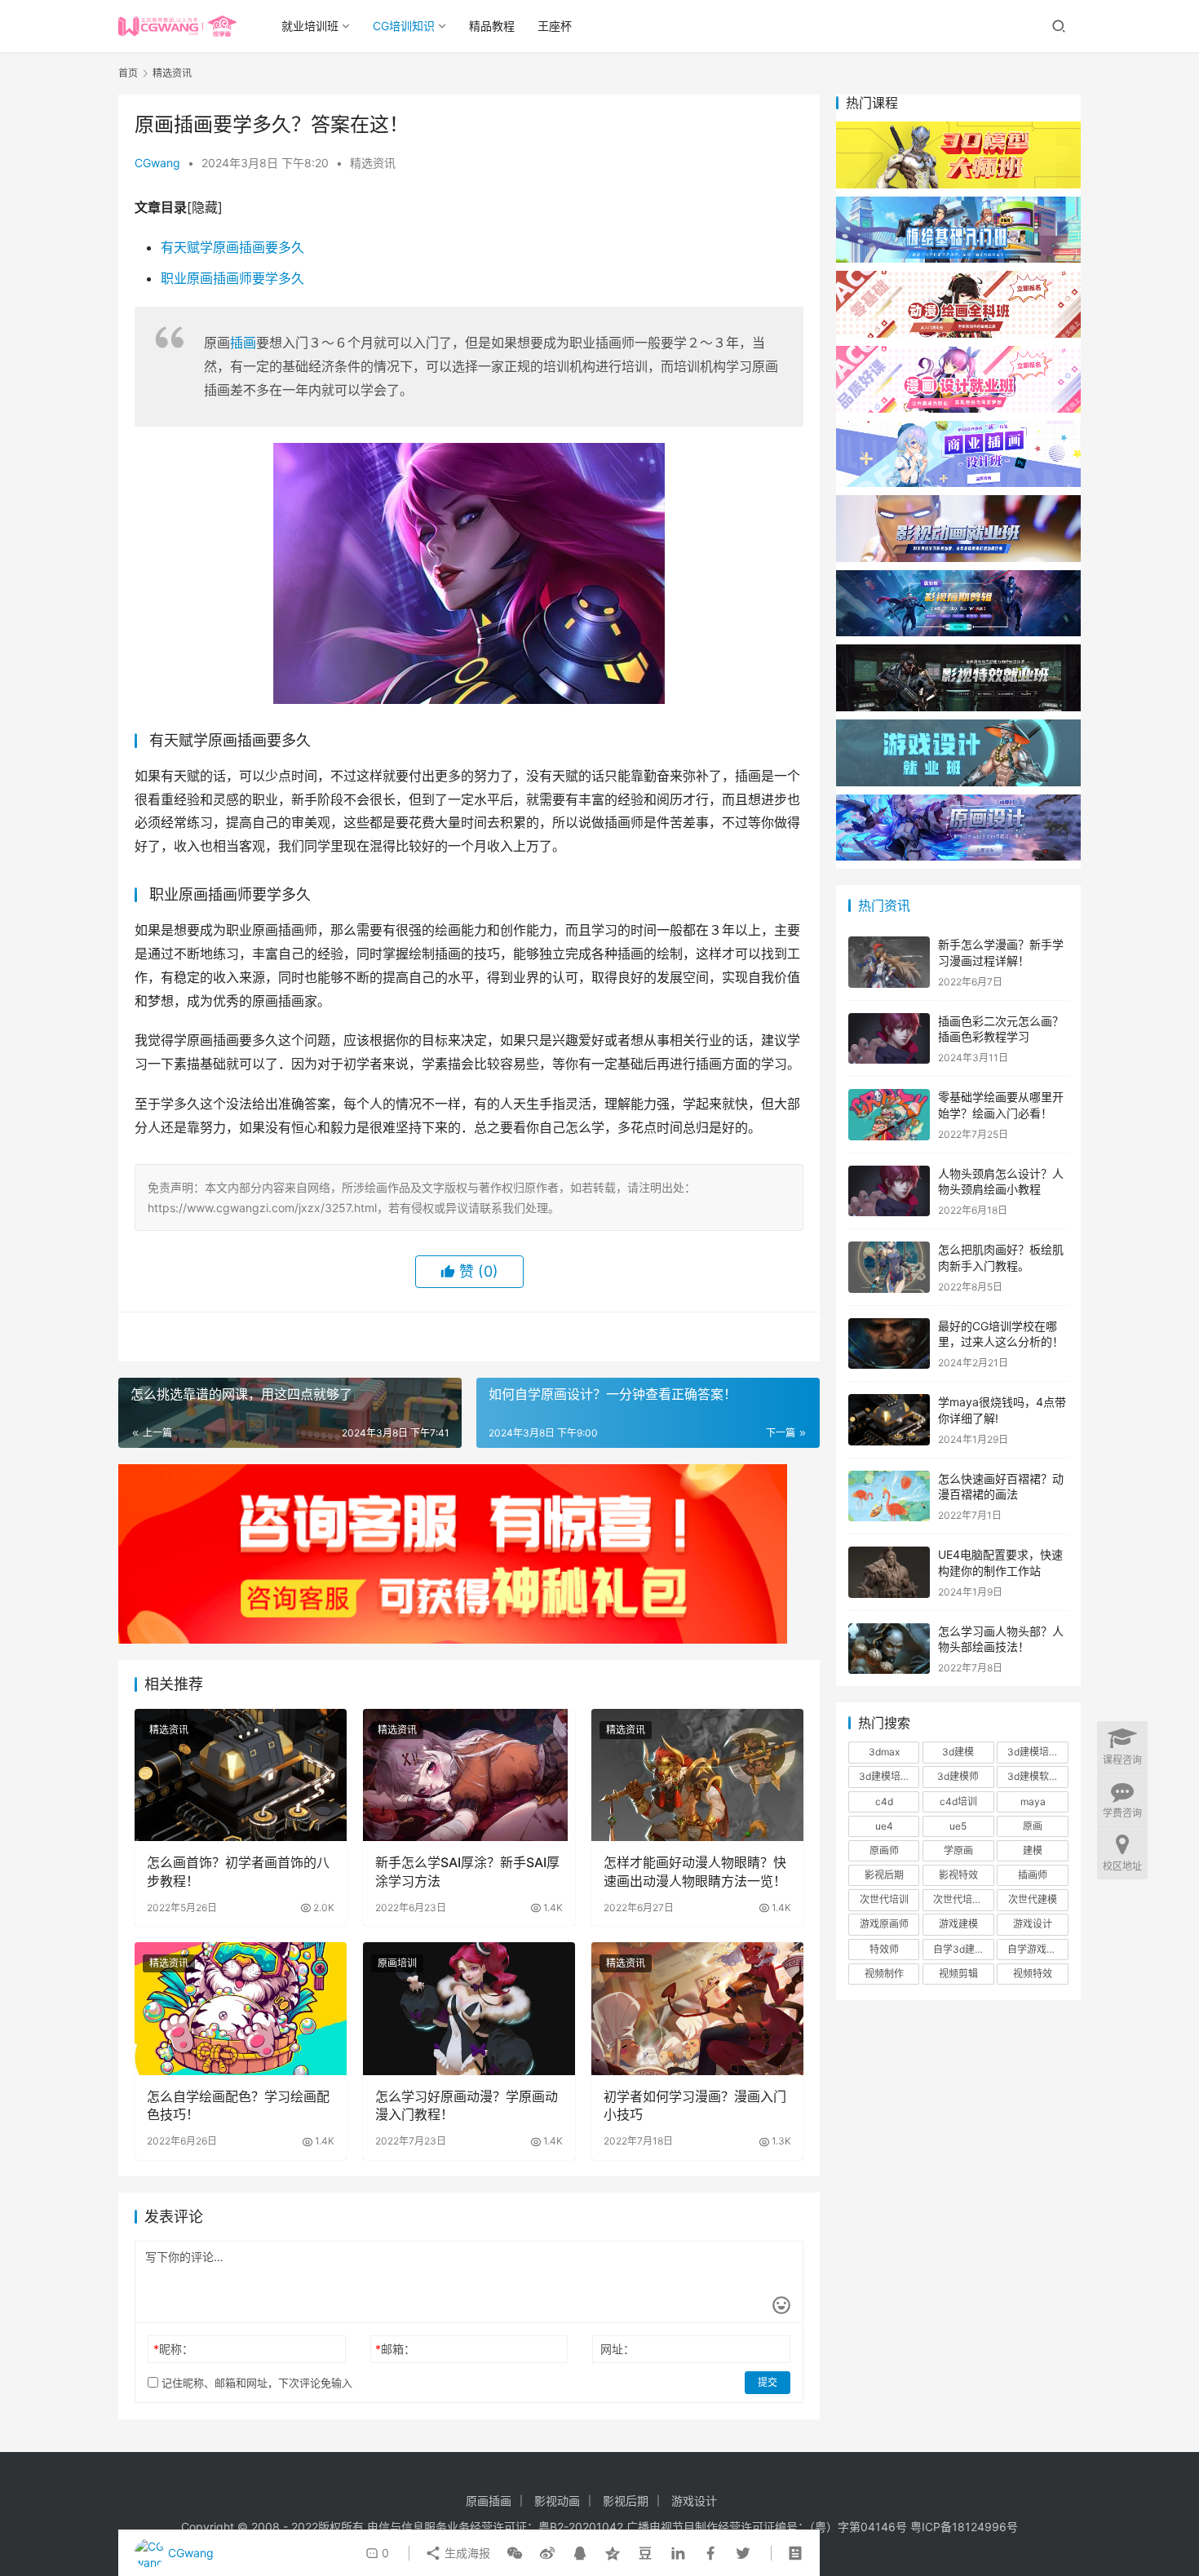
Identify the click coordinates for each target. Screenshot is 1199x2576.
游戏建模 (958, 1924)
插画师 (1033, 1875)
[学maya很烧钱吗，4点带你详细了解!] (889, 1420)
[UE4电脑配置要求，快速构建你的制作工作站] (889, 1572)
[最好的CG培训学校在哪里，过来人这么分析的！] (889, 1344)
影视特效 (958, 1875)
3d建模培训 (1033, 1752)
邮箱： (395, 2349)
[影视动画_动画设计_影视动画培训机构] (958, 503)
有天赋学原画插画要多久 (232, 247)
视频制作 (884, 1974)
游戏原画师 (884, 1924)
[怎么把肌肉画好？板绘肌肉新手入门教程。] (889, 1267)
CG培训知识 (404, 26)
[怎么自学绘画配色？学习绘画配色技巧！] (241, 2008)
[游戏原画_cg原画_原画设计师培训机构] (958, 802)
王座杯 (555, 26)
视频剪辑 (958, 1974)
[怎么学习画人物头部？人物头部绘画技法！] (889, 1649)
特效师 (884, 1949)
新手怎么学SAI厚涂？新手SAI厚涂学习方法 (467, 1871)
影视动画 (557, 2501)
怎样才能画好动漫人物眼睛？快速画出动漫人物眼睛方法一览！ (695, 1871)
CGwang (157, 163)
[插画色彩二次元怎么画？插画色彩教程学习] (889, 1039)
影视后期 (884, 1875)
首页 (128, 73)
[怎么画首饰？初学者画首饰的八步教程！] (241, 1775)
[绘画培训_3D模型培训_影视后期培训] (958, 204)
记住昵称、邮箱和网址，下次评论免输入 (255, 2383)
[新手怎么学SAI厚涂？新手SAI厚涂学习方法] (469, 1775)
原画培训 (397, 1963)
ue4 (884, 1826)
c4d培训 (958, 1801)
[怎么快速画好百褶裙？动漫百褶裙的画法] (889, 1496)
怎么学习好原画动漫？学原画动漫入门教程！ (467, 2105)
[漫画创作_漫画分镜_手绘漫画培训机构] (958, 354)
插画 (243, 343)
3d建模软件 (1033, 1776)
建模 (1033, 1850)
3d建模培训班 (889, 1776)
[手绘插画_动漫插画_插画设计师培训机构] (958, 429)
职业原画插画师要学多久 (232, 278)
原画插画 (489, 2501)
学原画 (958, 1850)
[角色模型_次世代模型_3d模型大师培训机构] (958, 129)
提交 (768, 2382)
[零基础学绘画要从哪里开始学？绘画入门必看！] (889, 1115)
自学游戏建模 (1037, 1949)
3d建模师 (958, 1776)
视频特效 (1033, 1974)
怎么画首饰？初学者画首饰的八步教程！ (238, 1871)
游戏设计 (1033, 1924)
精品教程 (492, 26)
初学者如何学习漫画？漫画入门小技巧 (695, 2105)
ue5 (958, 1826)
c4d (884, 1801)
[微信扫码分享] (515, 2553)
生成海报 (466, 2553)
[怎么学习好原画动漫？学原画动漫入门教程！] (469, 2008)
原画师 (884, 1850)
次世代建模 (1033, 1899)
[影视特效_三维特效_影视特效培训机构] (958, 652)
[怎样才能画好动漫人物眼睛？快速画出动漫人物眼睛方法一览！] (697, 1775)
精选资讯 (373, 163)
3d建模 (958, 1752)
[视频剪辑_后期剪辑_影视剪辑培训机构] (958, 578)
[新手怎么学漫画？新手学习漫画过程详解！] (889, 962)
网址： (617, 2349)
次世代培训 (884, 1899)
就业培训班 (310, 26)
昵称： (173, 2349)
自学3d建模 (959, 1949)
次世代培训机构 (963, 1899)
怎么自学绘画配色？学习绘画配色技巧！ (238, 2105)
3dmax (884, 1752)
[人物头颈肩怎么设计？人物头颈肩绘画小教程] (889, 1191)
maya (1033, 1801)
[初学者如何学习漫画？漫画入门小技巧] (697, 2008)
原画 (1033, 1826)
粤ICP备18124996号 (964, 2527)
